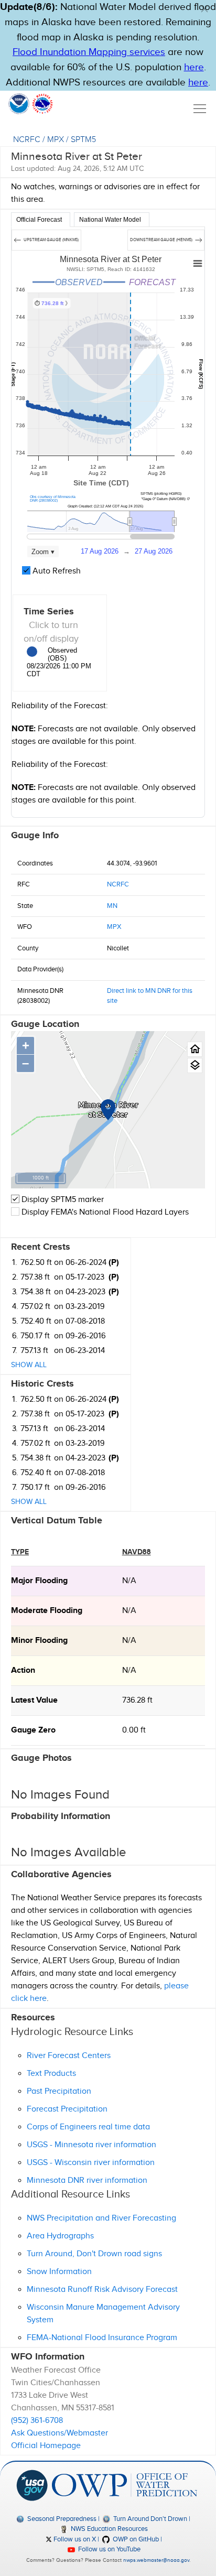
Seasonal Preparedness (61, 2519)
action (23, 1670)
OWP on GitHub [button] (135, 2539)
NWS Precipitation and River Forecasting (101, 2218)
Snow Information (59, 2272)
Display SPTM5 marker (62, 1200)
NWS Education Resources (109, 2529)
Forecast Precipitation (67, 2109)
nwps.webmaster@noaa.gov (156, 2560)
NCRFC (27, 140)
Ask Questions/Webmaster (60, 2433)
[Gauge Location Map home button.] (195, 1049)
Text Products (51, 2074)
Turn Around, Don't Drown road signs (94, 2254)
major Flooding (39, 1581)
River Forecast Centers (69, 2056)
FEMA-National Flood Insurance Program (102, 2338)
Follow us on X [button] (74, 2539)
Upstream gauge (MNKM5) (51, 240)
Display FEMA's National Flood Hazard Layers (104, 1212)
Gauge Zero (33, 1730)
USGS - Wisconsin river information (91, 2163)
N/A (129, 1581)
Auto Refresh (56, 571)
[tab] (41, 220)
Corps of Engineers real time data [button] (88, 2127)
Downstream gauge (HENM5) (162, 240)
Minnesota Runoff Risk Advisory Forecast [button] (102, 2290)
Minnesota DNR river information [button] (87, 2180)
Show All (29, 1365)
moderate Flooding (47, 1611)
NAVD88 (137, 1552)
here (194, 67)
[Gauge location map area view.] (195, 1065)
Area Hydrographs (60, 2236)
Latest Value (34, 1700)
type (20, 1552)
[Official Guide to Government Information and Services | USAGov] (32, 2485)
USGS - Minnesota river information (91, 2145)
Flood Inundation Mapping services (89, 52)
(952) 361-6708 (37, 2421)
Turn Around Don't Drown (149, 2519)
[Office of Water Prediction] (124, 2485)
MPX (56, 140)
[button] (204, 9)
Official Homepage (46, 2446)
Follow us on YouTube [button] (109, 2549)
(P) (114, 1263)
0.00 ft (134, 1730)
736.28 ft (137, 1700)
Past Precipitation (59, 2091)
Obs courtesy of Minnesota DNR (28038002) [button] (53, 499)
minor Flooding (39, 1641)
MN (112, 906)
